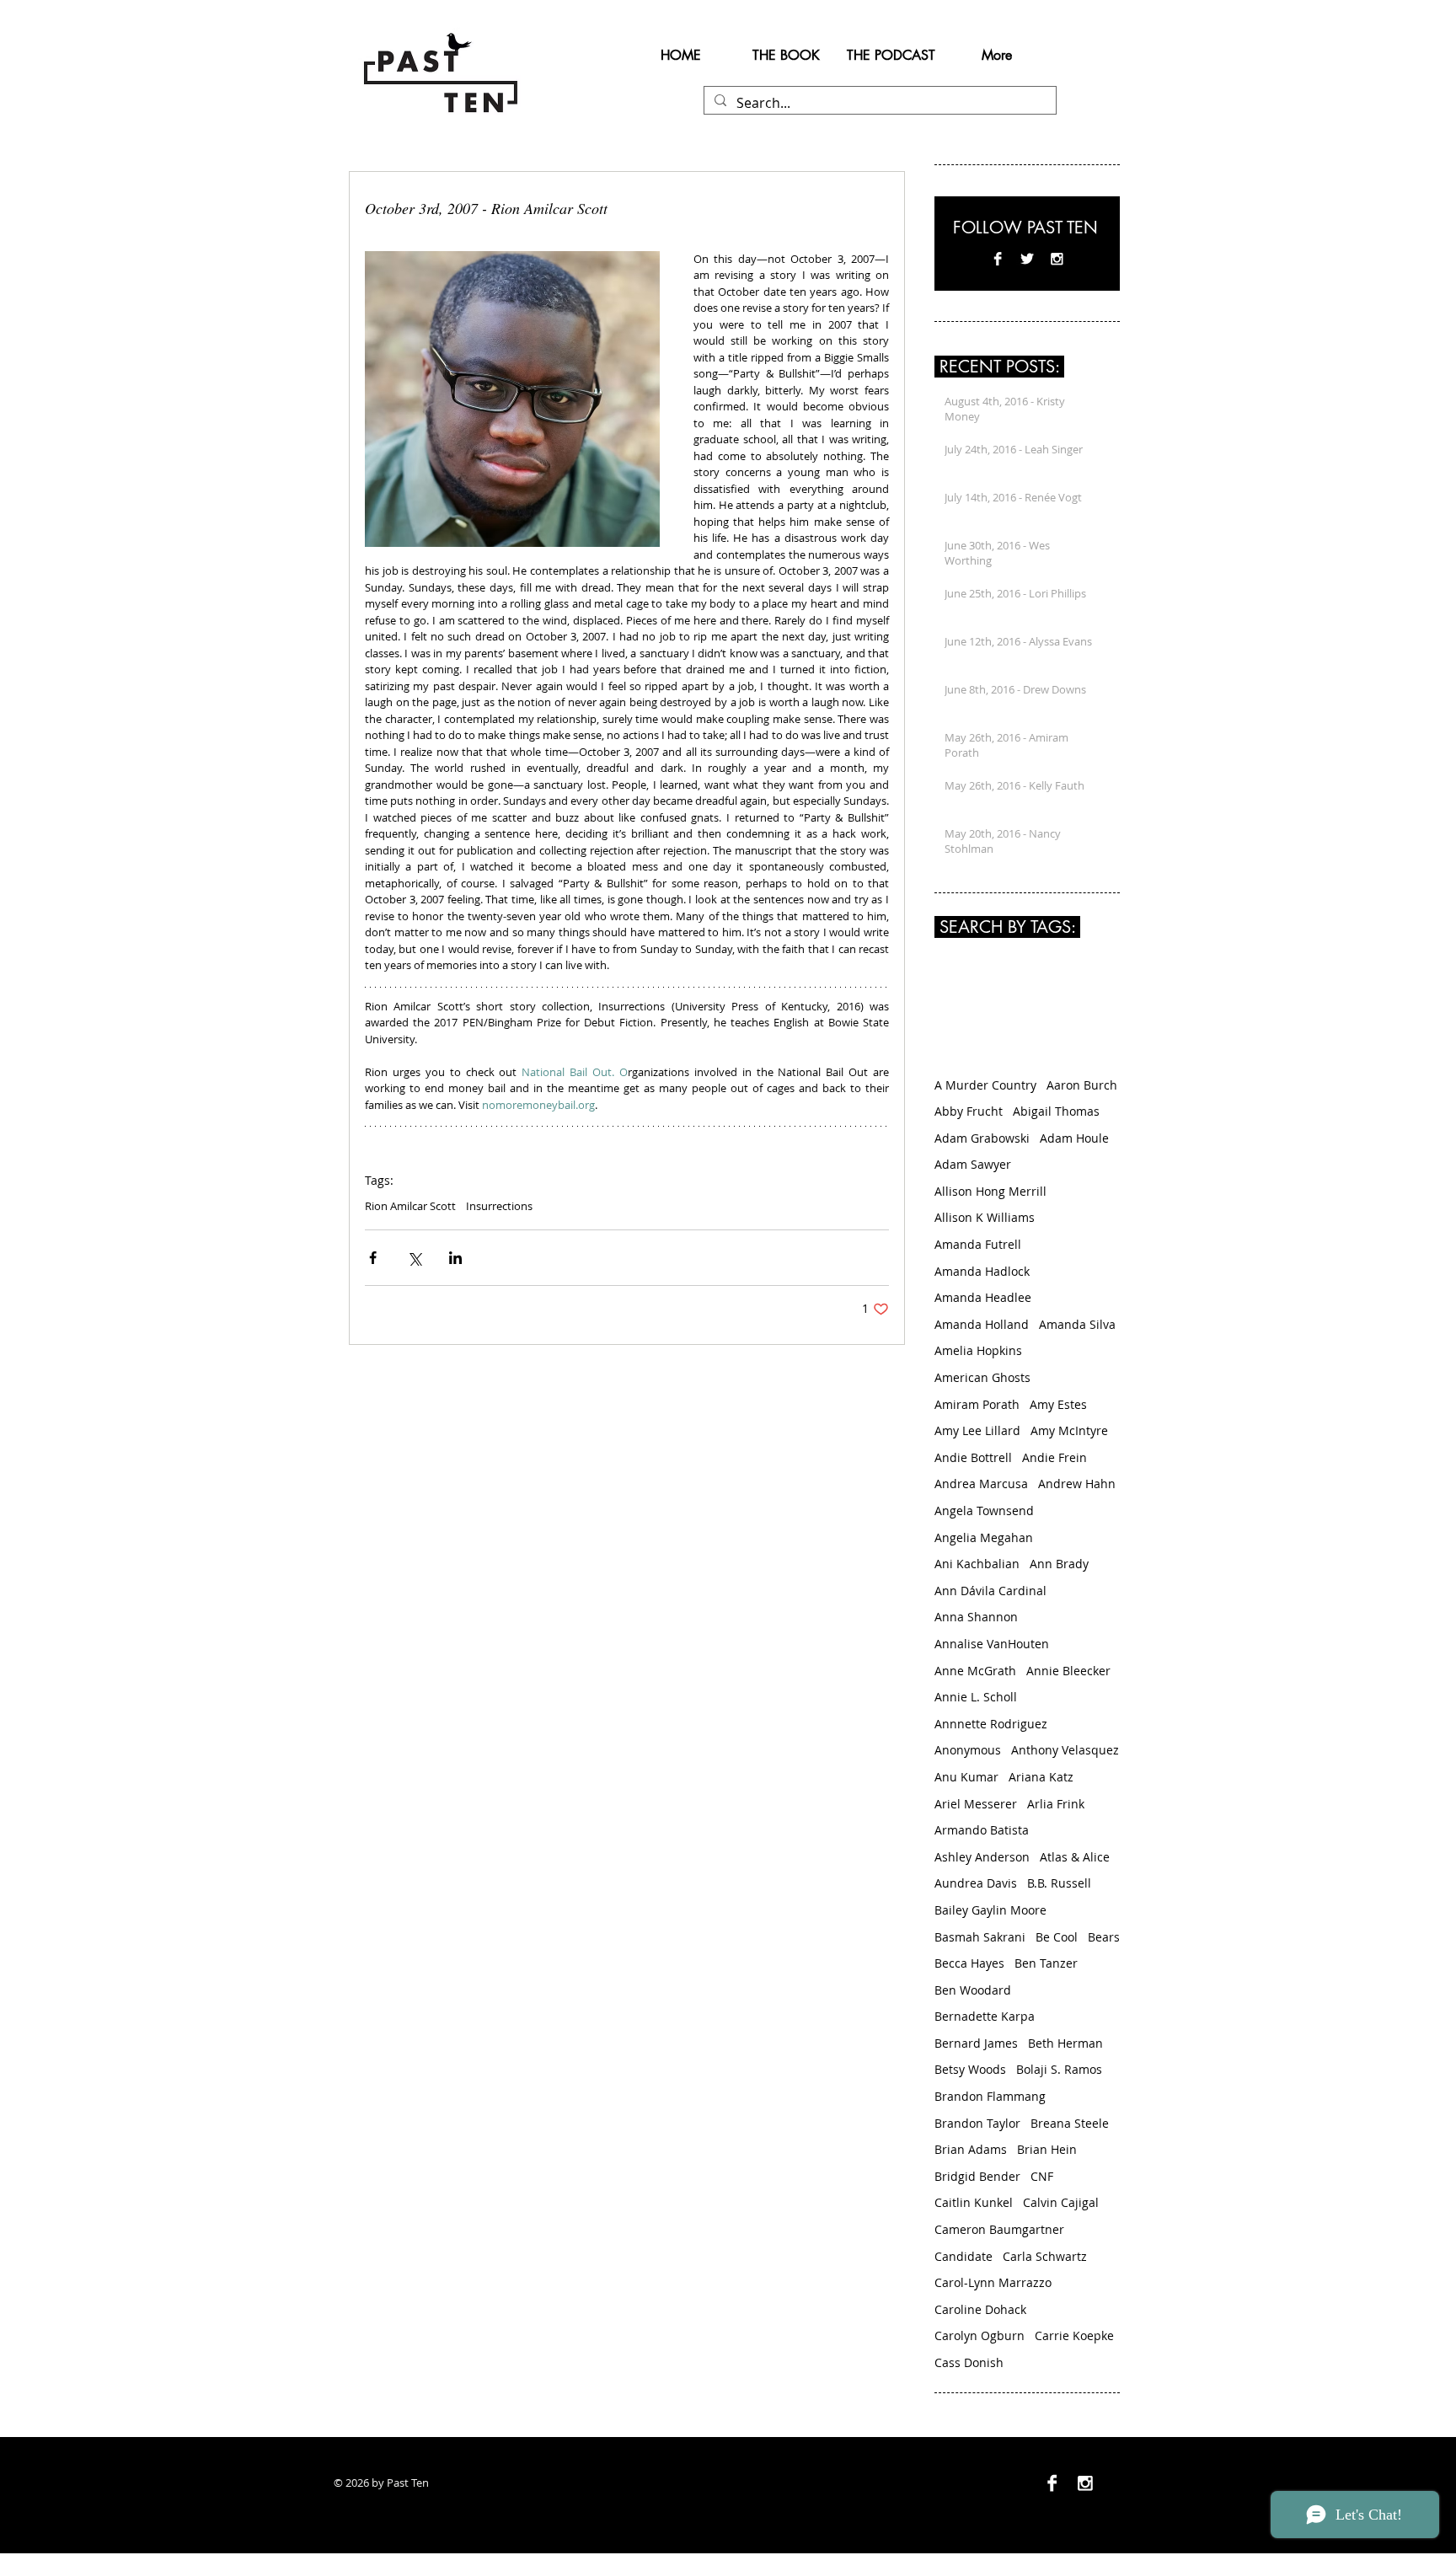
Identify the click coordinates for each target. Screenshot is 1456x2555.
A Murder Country (985, 1085)
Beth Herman (1065, 2043)
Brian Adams (971, 2149)
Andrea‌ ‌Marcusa (981, 1484)
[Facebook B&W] (998, 259)
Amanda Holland (982, 1324)
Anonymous (968, 1750)
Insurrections (499, 1206)
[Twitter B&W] (1027, 259)
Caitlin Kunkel (974, 2202)
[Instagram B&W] (1057, 259)
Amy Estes (1058, 1404)
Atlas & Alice (1075, 1857)
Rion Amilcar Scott (410, 1206)
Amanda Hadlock (982, 1271)
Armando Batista (982, 1830)
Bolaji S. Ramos (1059, 2069)
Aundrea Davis (976, 1883)
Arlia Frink (1056, 1804)
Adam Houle (1074, 1138)
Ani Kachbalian (977, 1564)
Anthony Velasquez (1065, 1750)
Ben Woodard (973, 1990)
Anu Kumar (966, 1777)
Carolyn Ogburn (980, 2335)
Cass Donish (969, 2362)
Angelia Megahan (984, 1537)
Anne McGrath (975, 1671)
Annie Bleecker (1068, 1671)
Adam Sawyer (973, 1164)
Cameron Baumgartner (999, 2229)
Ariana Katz (1041, 1777)
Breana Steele (1070, 2123)
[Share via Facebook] (373, 1258)
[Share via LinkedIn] (455, 1258)
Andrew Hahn (1077, 1484)
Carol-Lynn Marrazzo (993, 2282)
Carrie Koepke (1074, 2335)
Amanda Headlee (983, 1297)
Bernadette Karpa (985, 2016)
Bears (1104, 1937)
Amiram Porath (977, 1404)
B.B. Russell (1059, 1883)
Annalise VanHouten (992, 1644)
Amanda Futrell (978, 1244)
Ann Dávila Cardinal (990, 1591)
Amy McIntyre (1069, 1430)
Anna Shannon (976, 1617)
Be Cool (1057, 1937)
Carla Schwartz (1045, 2256)
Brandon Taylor (977, 2123)
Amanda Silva (1077, 1324)
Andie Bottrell (973, 1457)
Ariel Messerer (976, 1804)
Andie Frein (1055, 1457)
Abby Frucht (969, 1111)
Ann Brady (1059, 1564)
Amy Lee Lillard (977, 1430)
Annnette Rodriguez (991, 1724)
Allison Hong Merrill (990, 1191)
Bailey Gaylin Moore (990, 1910)
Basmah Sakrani (980, 1937)
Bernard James (976, 2043)
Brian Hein (1047, 2149)
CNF (1042, 2176)
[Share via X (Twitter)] (414, 1258)
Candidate (964, 2256)
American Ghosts (982, 1377)
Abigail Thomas (1056, 1111)
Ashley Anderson (982, 1857)
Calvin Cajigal (1061, 2202)
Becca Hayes (969, 1963)
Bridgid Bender (977, 2176)
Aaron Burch (1082, 1085)
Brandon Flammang (990, 2096)
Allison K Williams (985, 1217)
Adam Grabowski (982, 1138)
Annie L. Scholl (976, 1697)
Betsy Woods (970, 2069)
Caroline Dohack (980, 2309)
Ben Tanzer (1046, 1963)
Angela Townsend (984, 1511)
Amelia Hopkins (978, 1350)
